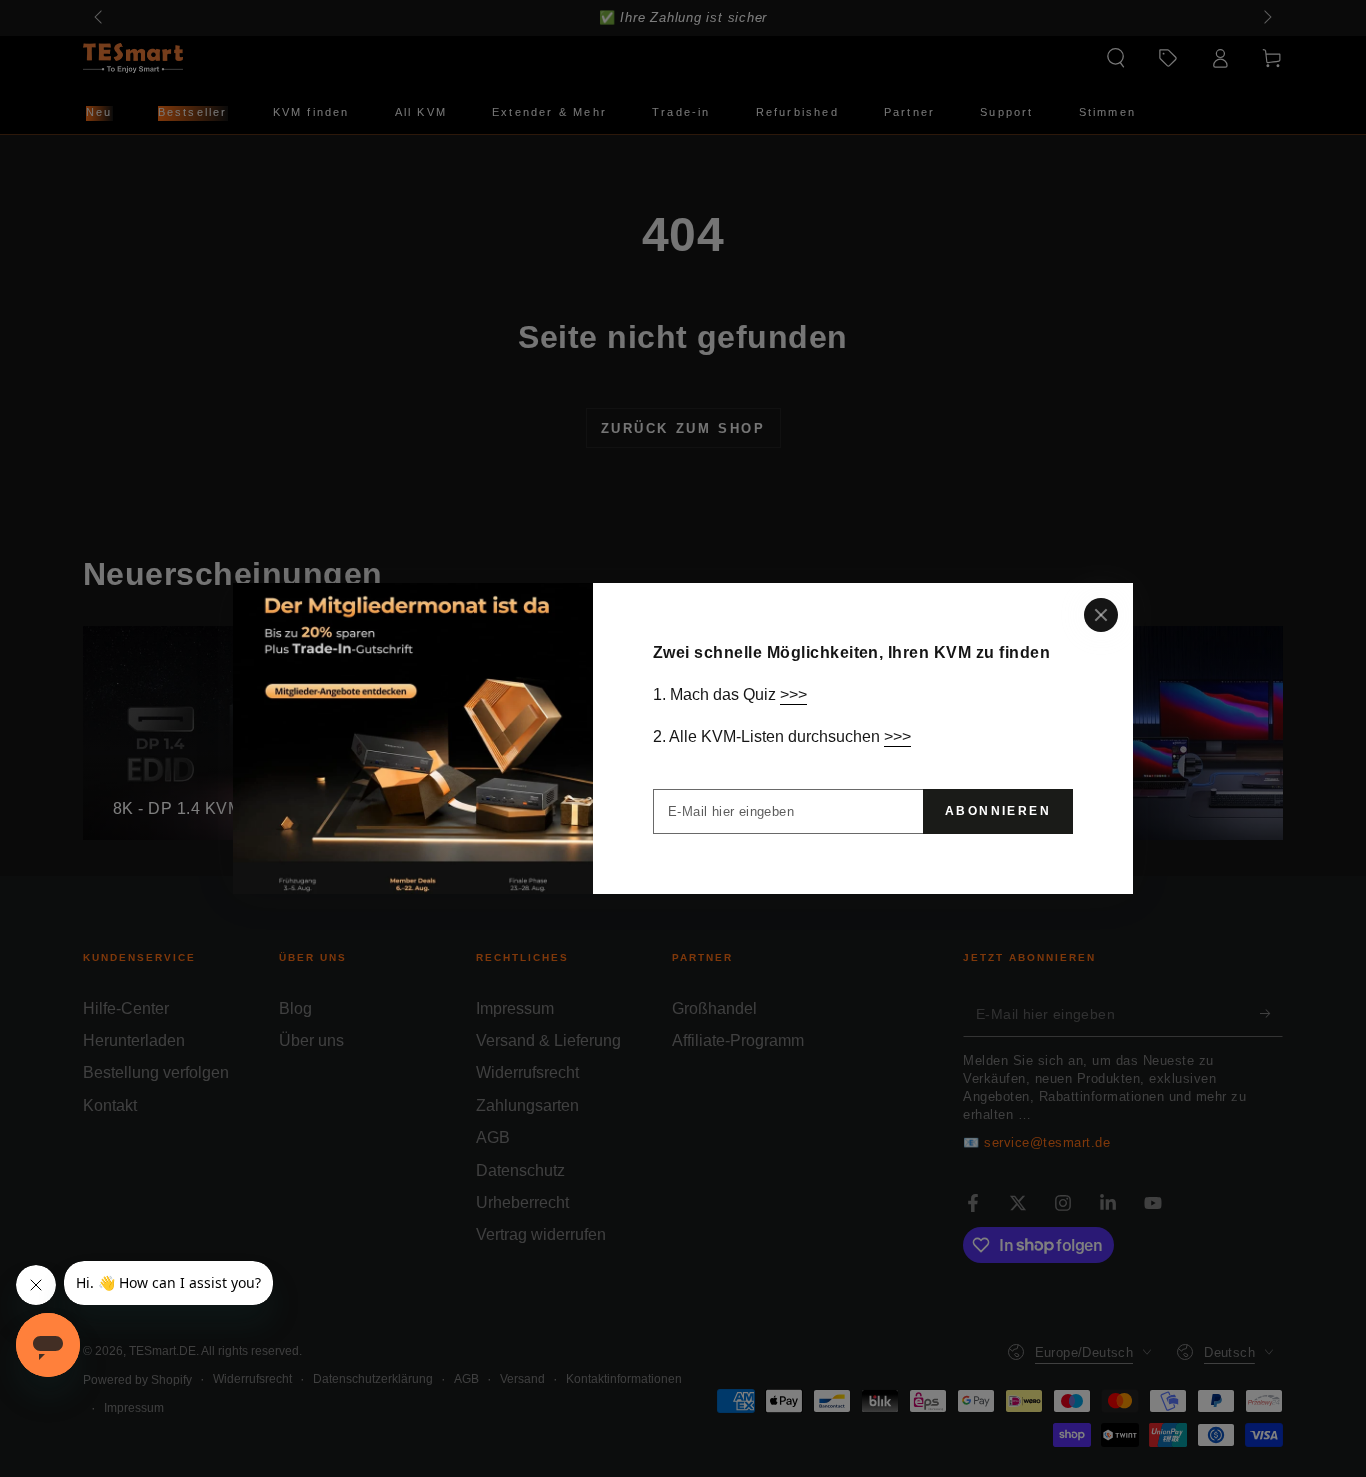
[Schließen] (1101, 615)
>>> (793, 694)
